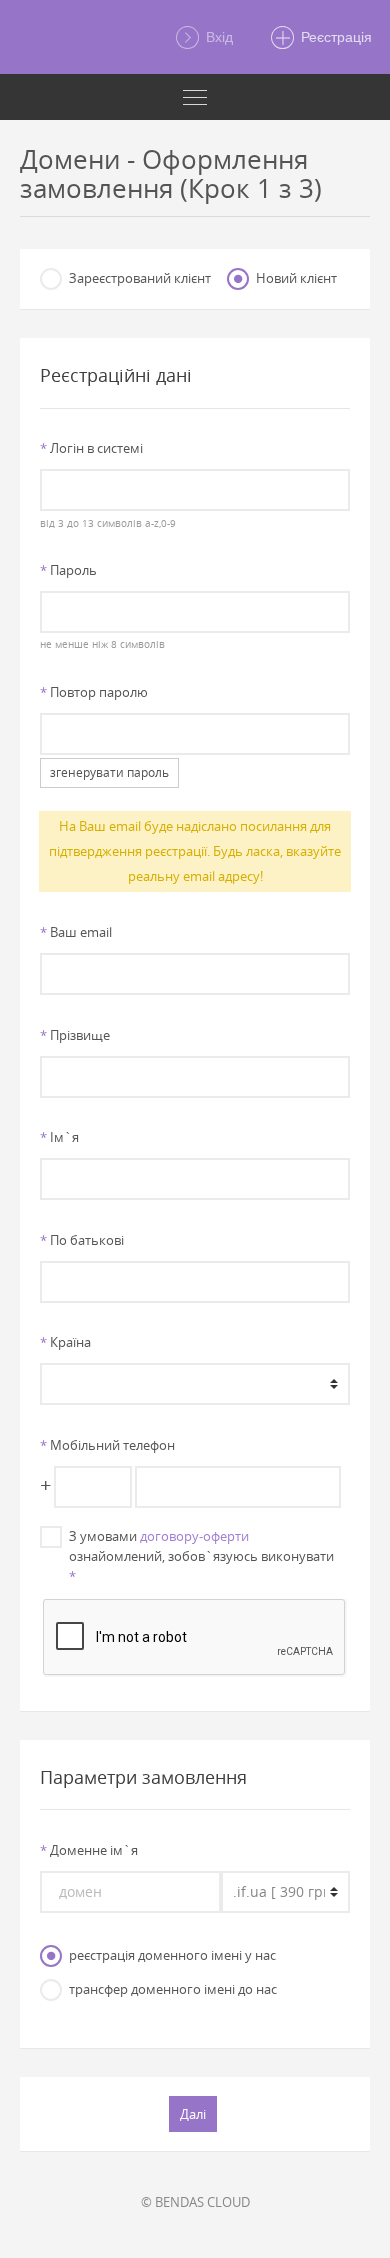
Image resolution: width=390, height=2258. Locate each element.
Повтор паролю (94, 692)
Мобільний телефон (107, 1445)
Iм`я (59, 1137)
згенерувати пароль (109, 772)
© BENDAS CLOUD (195, 2202)
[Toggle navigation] (195, 97)
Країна (65, 1342)
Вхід (217, 37)
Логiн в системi (91, 448)
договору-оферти (194, 1536)
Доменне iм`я (89, 1850)
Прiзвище (75, 1035)
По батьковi (82, 1240)
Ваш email (76, 932)
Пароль (68, 570)
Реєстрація (334, 37)
